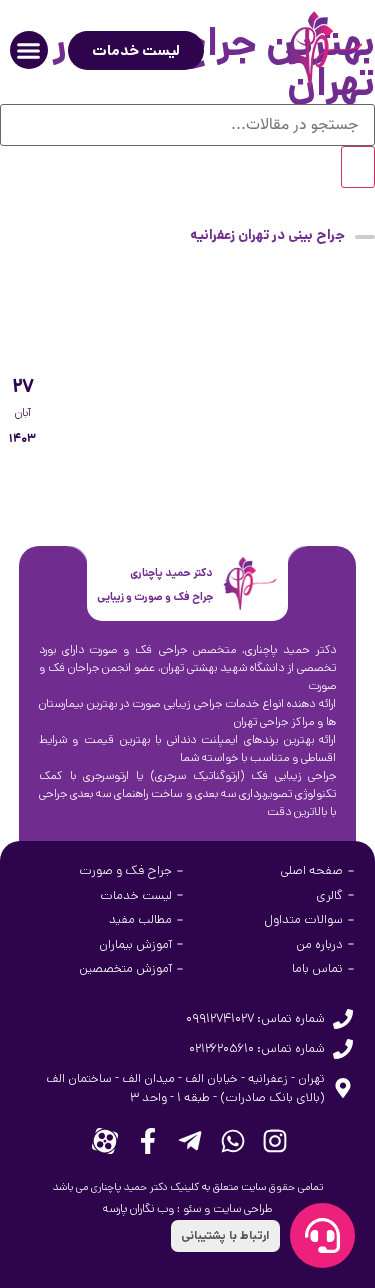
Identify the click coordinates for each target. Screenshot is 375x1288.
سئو (192, 1208)
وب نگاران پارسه (138, 1208)
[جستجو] (358, 167)
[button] (29, 50)
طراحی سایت (242, 1208)
